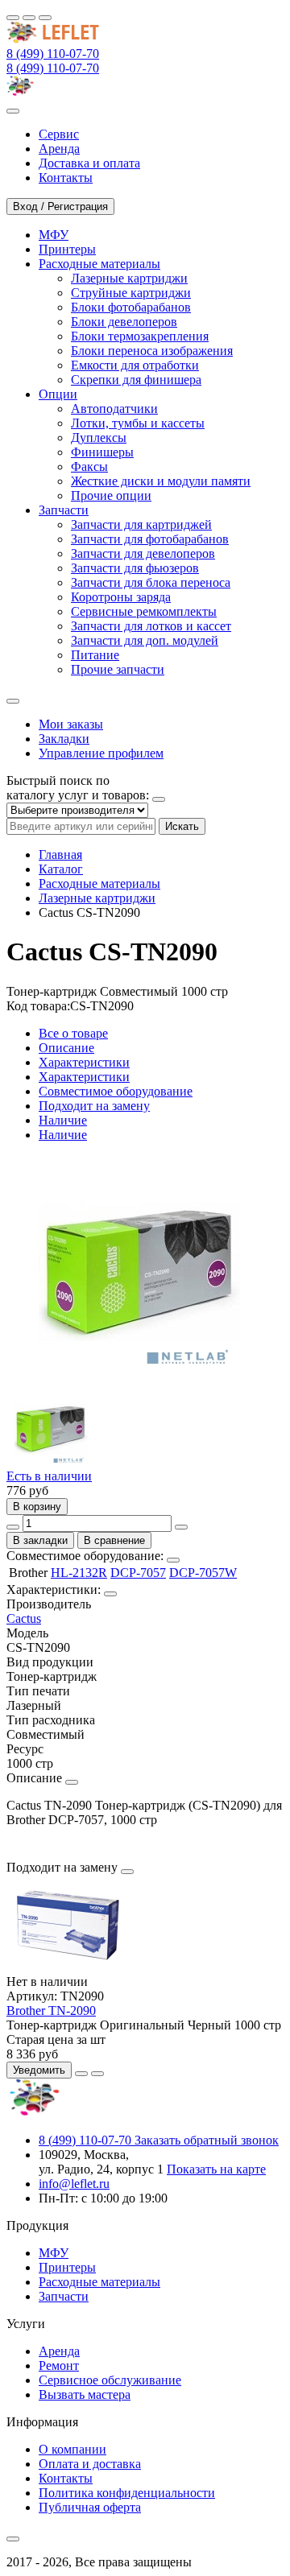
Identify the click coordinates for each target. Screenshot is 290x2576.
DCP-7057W (203, 1573)
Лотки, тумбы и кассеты (138, 423)
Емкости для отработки (135, 365)
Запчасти (64, 2296)
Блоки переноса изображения (152, 351)
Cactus (24, 1618)
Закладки (64, 739)
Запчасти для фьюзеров (135, 568)
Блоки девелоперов (124, 322)
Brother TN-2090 (51, 2010)
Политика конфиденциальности (127, 2493)
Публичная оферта (90, 2507)
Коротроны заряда (121, 597)
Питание (95, 655)
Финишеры (102, 452)
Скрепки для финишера (136, 380)
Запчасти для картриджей (141, 524)
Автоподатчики (114, 409)
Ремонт (59, 2365)
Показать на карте (216, 2169)
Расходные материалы (99, 883)
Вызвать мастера (85, 2394)
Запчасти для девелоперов (143, 553)
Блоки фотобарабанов (131, 307)
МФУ (54, 2253)
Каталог (61, 869)
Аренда (59, 2351)
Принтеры (67, 2267)
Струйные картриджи (131, 293)
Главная (60, 855)
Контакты (66, 2478)
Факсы (89, 466)
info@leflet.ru (74, 2184)
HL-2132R (79, 1573)
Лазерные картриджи (129, 278)
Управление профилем (101, 753)
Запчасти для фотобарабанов (150, 539)
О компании (72, 2449)
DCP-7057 (138, 1573)
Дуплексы (99, 438)
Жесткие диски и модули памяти (161, 481)
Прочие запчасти (118, 669)
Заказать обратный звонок (207, 2140)
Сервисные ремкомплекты (144, 611)
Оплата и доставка (90, 2464)
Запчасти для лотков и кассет (151, 626)
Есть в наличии (49, 1476)
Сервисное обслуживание (110, 2380)
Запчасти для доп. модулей (145, 640)
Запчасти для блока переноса (151, 582)
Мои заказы (71, 724)
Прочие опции (111, 495)
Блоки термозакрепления (140, 336)
